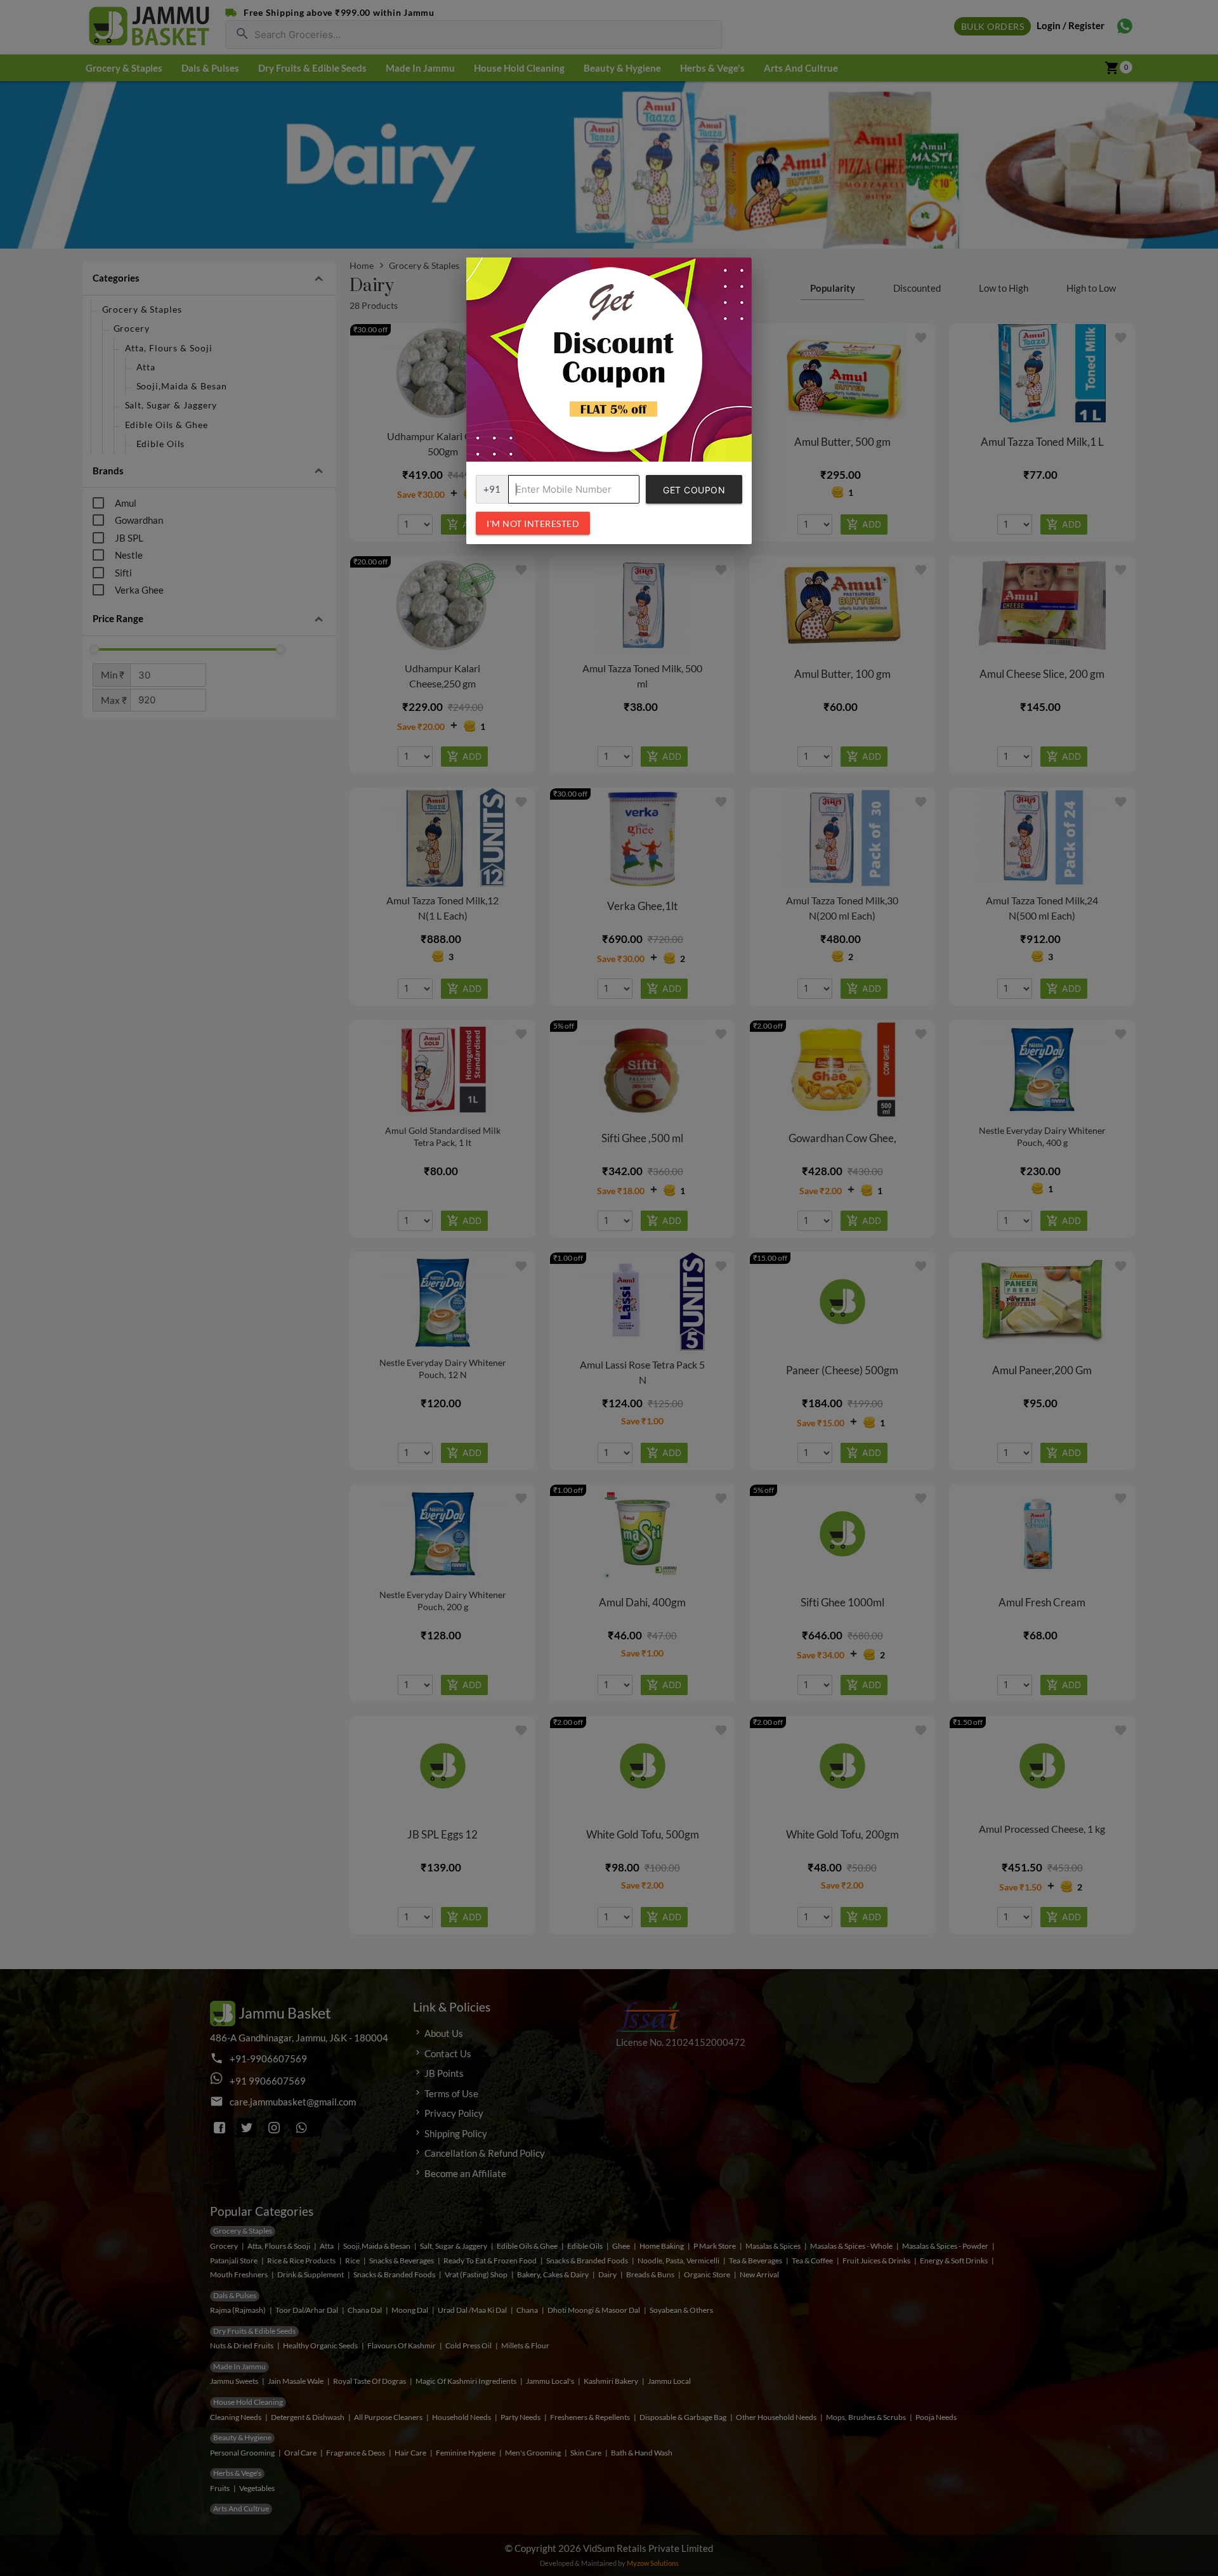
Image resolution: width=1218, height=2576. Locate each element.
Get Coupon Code (694, 494)
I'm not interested (533, 524)
